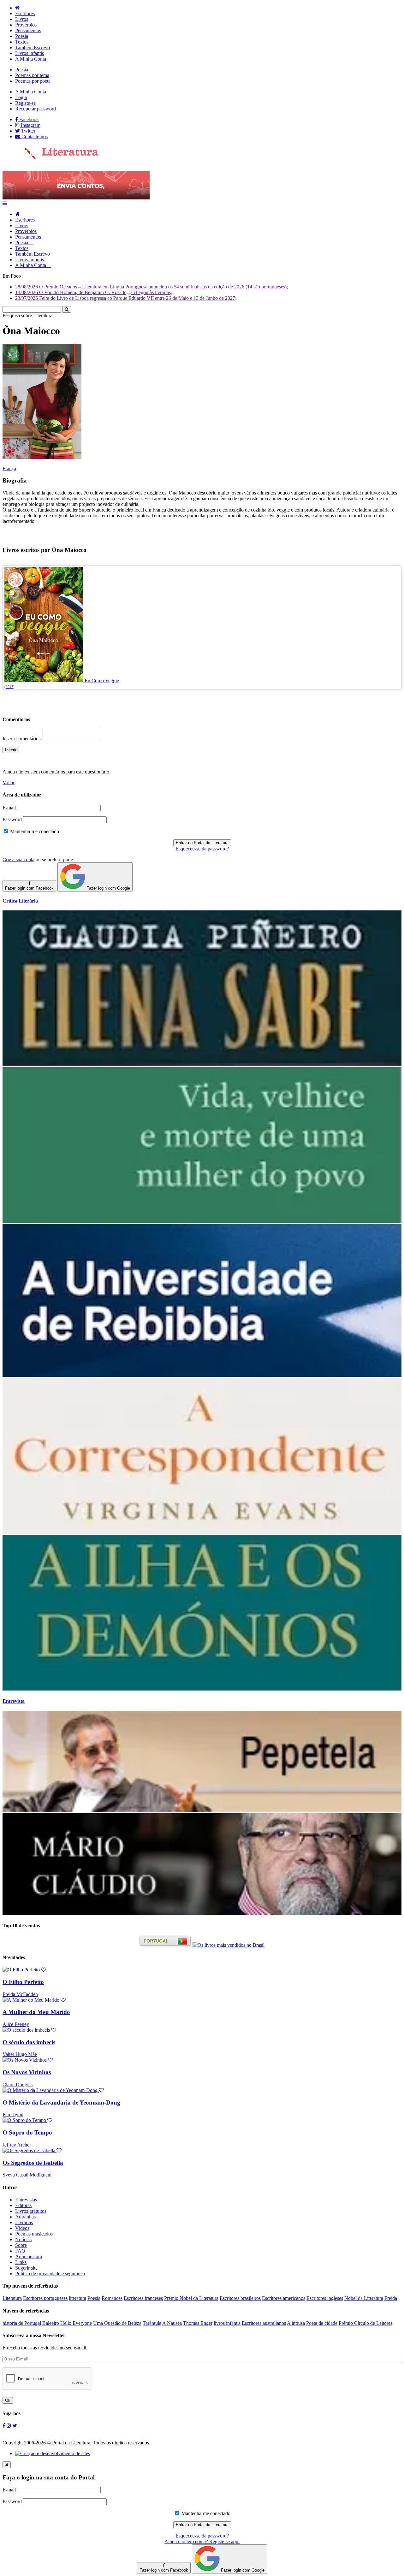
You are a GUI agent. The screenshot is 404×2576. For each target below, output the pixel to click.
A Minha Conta (31, 59)
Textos (22, 42)
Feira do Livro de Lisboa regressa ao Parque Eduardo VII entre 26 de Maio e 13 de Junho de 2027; (126, 298)
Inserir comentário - (23, 739)
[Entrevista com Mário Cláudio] (202, 1913)
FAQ (20, 2251)
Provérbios (26, 25)
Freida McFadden (20, 1994)
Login (21, 97)
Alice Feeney (16, 2024)
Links (21, 2262)
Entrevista (14, 1701)
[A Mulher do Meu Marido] (34, 2000)
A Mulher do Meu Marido (36, 2012)
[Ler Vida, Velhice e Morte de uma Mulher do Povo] (202, 1221)
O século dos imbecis (29, 2042)
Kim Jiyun (13, 2114)
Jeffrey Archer (17, 2145)
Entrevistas (26, 2200)
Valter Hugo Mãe (20, 2054)
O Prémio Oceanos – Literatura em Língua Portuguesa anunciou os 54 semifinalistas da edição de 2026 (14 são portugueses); (151, 287)
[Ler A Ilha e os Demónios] (202, 1689)
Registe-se (25, 103)
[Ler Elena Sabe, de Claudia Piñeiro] (202, 1064)
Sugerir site (26, 2268)
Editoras (23, 2205)
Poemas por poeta (33, 81)
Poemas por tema (32, 75)
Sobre (21, 2245)
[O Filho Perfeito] (24, 1970)
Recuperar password (36, 109)
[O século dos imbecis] (29, 2030)
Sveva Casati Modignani (27, 2175)
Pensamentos (28, 30)
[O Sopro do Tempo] (27, 2120)
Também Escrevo (33, 47)
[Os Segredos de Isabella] (32, 2150)
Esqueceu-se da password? (202, 849)
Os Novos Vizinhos (27, 2072)
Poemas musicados (34, 2234)
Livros (22, 19)
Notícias (23, 2239)
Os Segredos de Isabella (33, 2163)
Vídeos (22, 2228)
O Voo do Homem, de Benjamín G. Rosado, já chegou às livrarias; (94, 292)
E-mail (9, 808)
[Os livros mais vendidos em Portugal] (166, 1945)
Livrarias (24, 2222)
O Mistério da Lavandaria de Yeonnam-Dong (61, 2102)
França (9, 468)
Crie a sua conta (18, 859)
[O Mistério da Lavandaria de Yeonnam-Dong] (53, 2090)
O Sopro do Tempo (27, 2132)
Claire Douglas (18, 2084)
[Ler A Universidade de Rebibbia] (202, 1375)
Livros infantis (30, 53)
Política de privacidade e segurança (50, 2274)
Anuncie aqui (29, 2256)
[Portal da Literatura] (50, 158)
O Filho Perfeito (23, 1982)
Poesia (22, 36)
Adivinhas (25, 2217)
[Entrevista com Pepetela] (202, 1810)
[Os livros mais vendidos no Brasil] (229, 1945)
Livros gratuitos (31, 2211)
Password (12, 819)
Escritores (25, 13)
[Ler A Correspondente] (202, 1532)
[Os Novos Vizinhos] (28, 2060)
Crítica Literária (20, 901)
